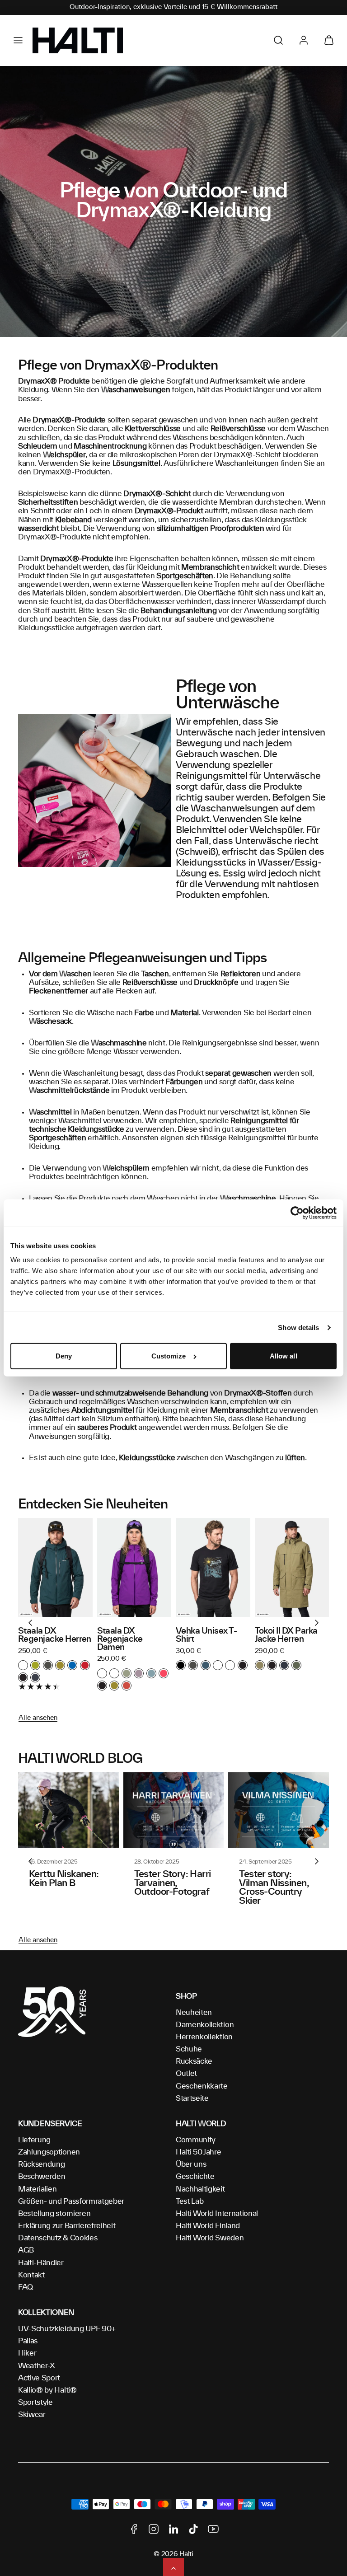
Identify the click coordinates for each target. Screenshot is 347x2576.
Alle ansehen (38, 1718)
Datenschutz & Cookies (58, 2238)
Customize (169, 1356)
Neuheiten (194, 2013)
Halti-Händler (41, 2263)
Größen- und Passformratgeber (71, 2201)
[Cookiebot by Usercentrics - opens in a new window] (297, 1213)
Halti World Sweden (210, 2238)
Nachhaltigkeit (200, 2189)
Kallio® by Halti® (47, 2390)
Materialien (37, 2189)
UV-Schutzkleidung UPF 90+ (67, 2329)
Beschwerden (42, 2177)
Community (196, 2140)
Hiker (27, 2353)
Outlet (186, 2074)
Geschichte (195, 2177)
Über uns (191, 2164)
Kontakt (31, 2275)
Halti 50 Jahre (199, 2152)
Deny (64, 1356)
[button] (18, 40)
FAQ (26, 2287)
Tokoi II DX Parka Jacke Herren (286, 1635)
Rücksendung (41, 2164)
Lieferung (34, 2140)
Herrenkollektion (204, 2037)
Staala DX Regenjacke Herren (55, 1635)
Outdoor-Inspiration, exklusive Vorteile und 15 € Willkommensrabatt (173, 7)
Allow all (284, 1356)
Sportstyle (35, 2403)
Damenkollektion (205, 2025)
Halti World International (217, 2214)
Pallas (28, 2341)
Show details (298, 1328)
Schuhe (189, 2049)
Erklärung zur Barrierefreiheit (67, 2226)
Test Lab (190, 2201)
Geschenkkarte (202, 2086)
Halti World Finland (208, 2226)
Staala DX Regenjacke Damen (120, 1639)
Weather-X (37, 2366)
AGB (26, 2250)
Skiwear (32, 2415)
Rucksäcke (194, 2061)
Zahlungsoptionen (49, 2152)
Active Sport (39, 2378)
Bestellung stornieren (54, 2214)
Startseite (192, 2098)
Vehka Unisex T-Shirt (206, 1635)
